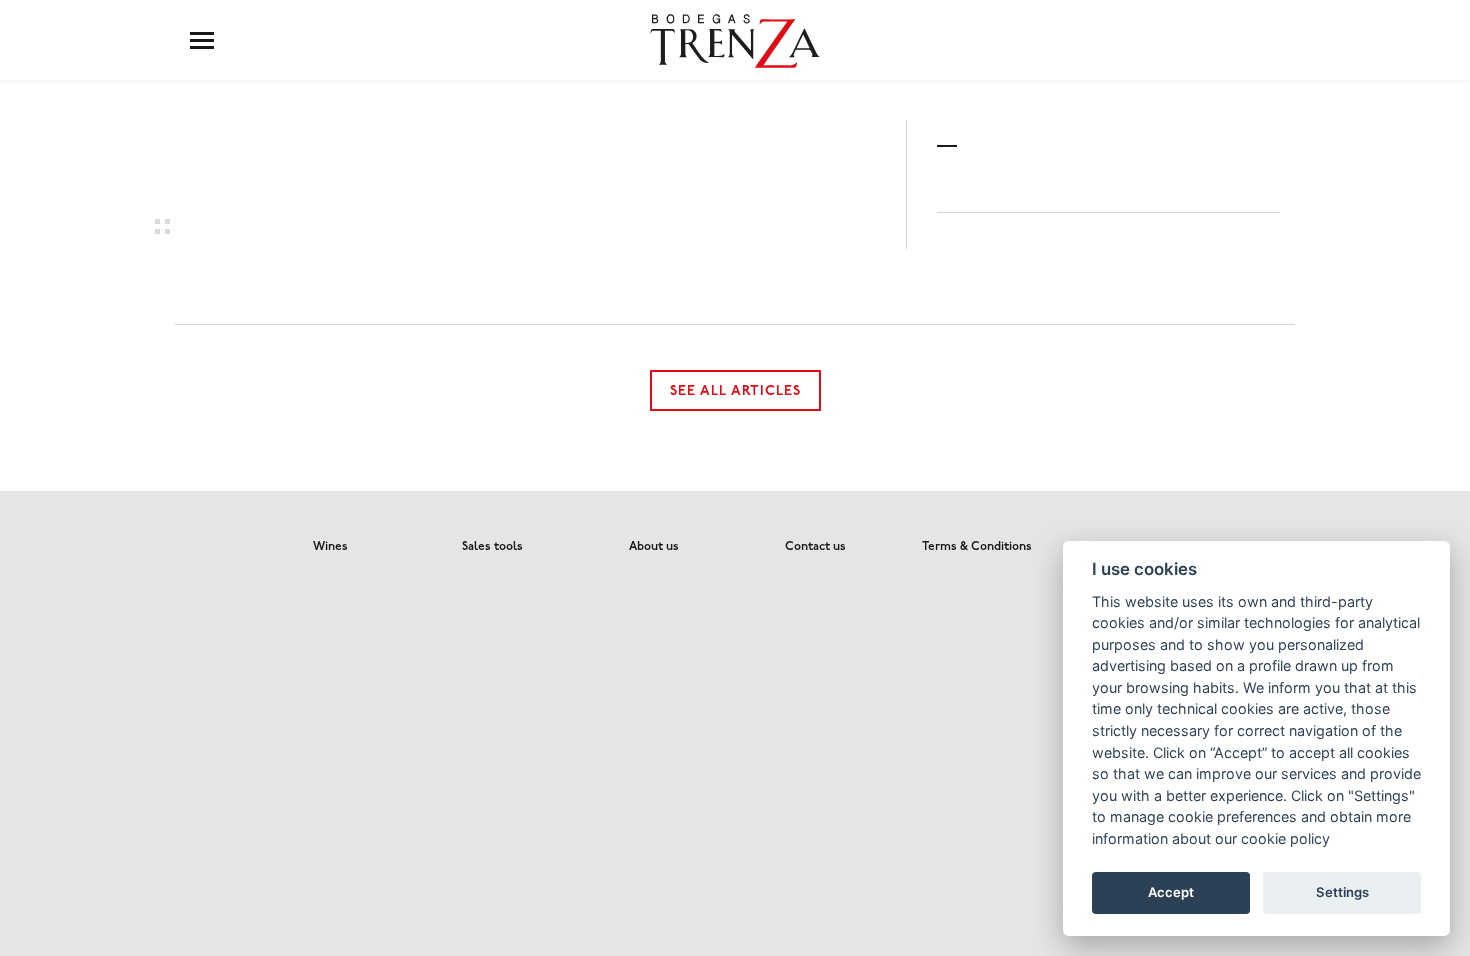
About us (654, 547)
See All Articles (735, 391)
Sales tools (492, 547)
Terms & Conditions (977, 547)
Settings (1342, 892)
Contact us (815, 547)
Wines (330, 547)
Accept (1171, 892)
